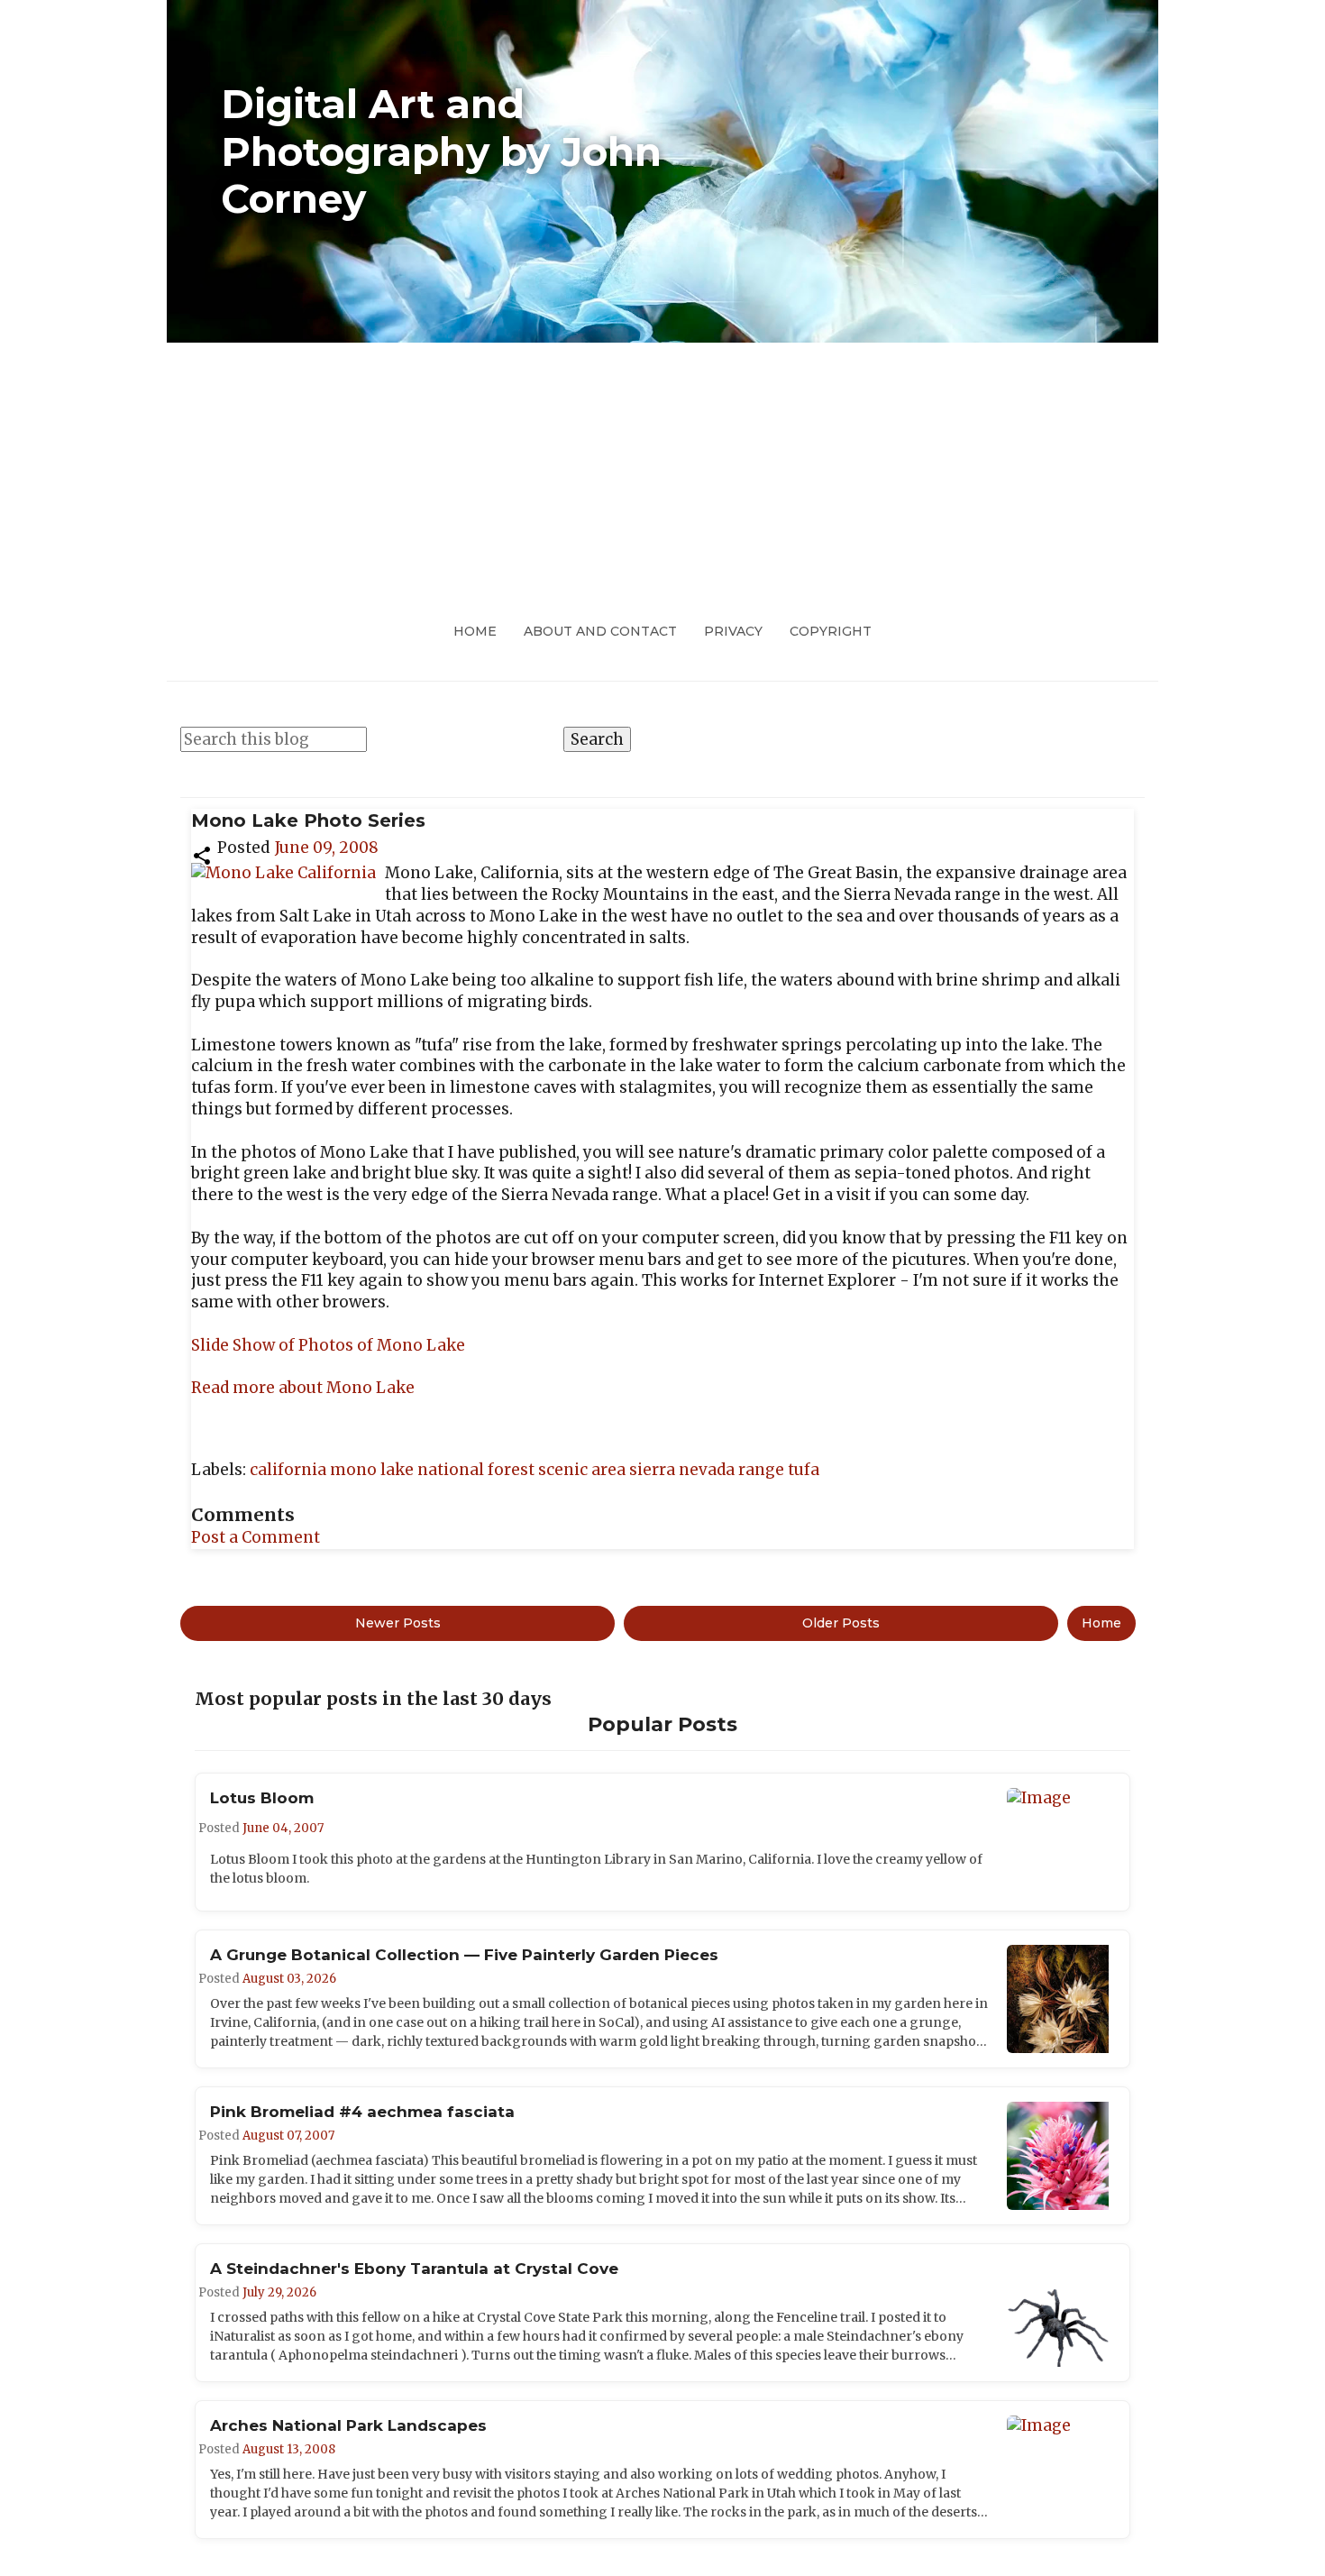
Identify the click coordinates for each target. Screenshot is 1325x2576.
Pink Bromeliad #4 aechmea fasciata (362, 2112)
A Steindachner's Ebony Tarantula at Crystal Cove (414, 2269)
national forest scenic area (523, 1470)
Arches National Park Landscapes (348, 2425)
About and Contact (600, 631)
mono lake (374, 1470)
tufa (804, 1470)
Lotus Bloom (262, 1798)
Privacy (733, 631)
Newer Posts (398, 1623)
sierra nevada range (708, 1470)
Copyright (831, 631)
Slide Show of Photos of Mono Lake (328, 1345)
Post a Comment (256, 1537)
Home (475, 631)
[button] (202, 854)
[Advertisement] (662, 478)
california (290, 1470)
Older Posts (841, 1623)
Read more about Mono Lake (303, 1388)
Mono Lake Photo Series (308, 820)
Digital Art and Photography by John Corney (441, 151)
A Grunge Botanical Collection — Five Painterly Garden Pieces (464, 1955)
